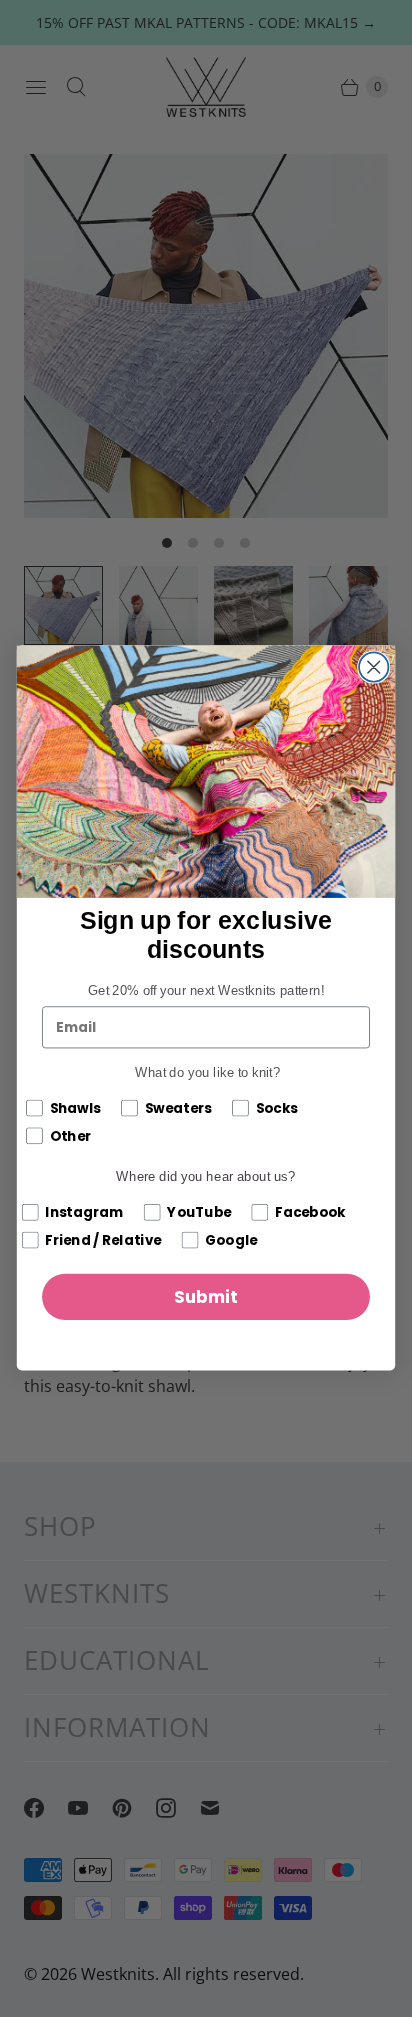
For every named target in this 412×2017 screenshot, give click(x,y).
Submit (206, 1298)
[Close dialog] (373, 667)
